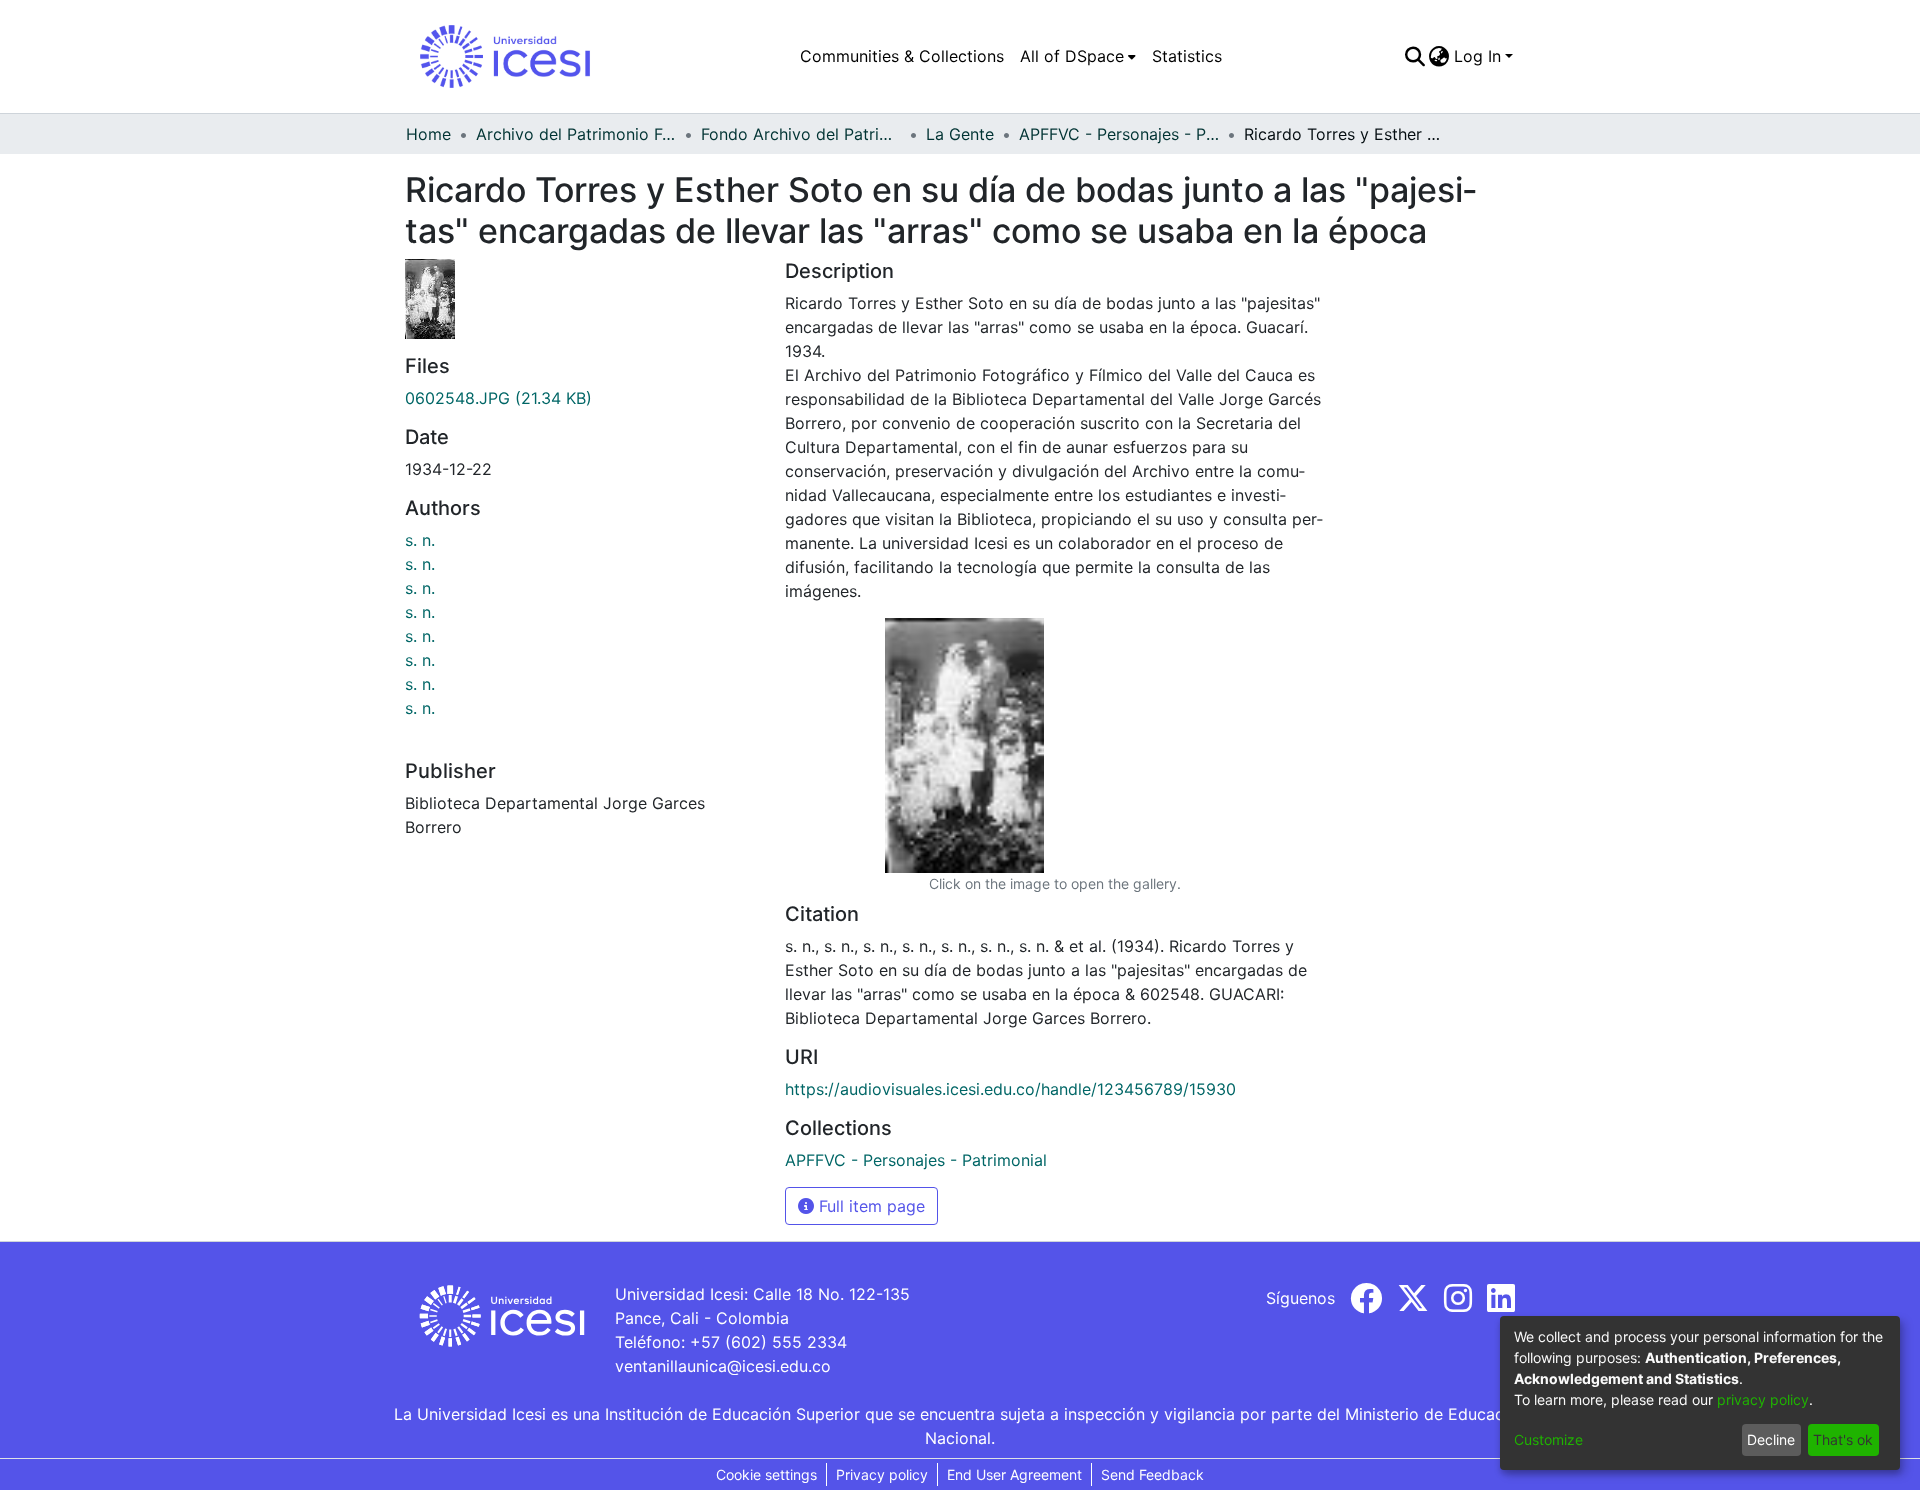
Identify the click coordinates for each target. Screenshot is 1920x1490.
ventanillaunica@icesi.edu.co (723, 1366)
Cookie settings (766, 1474)
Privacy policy (882, 1474)
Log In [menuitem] (1477, 56)
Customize (1548, 1439)
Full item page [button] (869, 1206)
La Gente (960, 134)
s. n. (420, 540)
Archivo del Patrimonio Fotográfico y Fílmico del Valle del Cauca (576, 134)
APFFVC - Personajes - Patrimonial (1119, 134)
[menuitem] (1078, 56)
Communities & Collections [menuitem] (902, 56)
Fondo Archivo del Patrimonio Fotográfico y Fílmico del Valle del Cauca (801, 134)
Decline (1771, 1439)
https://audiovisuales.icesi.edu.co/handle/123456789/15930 (1010, 1089)
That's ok (1843, 1439)
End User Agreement (1014, 1474)
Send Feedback (1152, 1474)
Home (428, 134)
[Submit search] (1414, 56)
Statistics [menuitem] (1187, 56)
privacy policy (1763, 1399)
